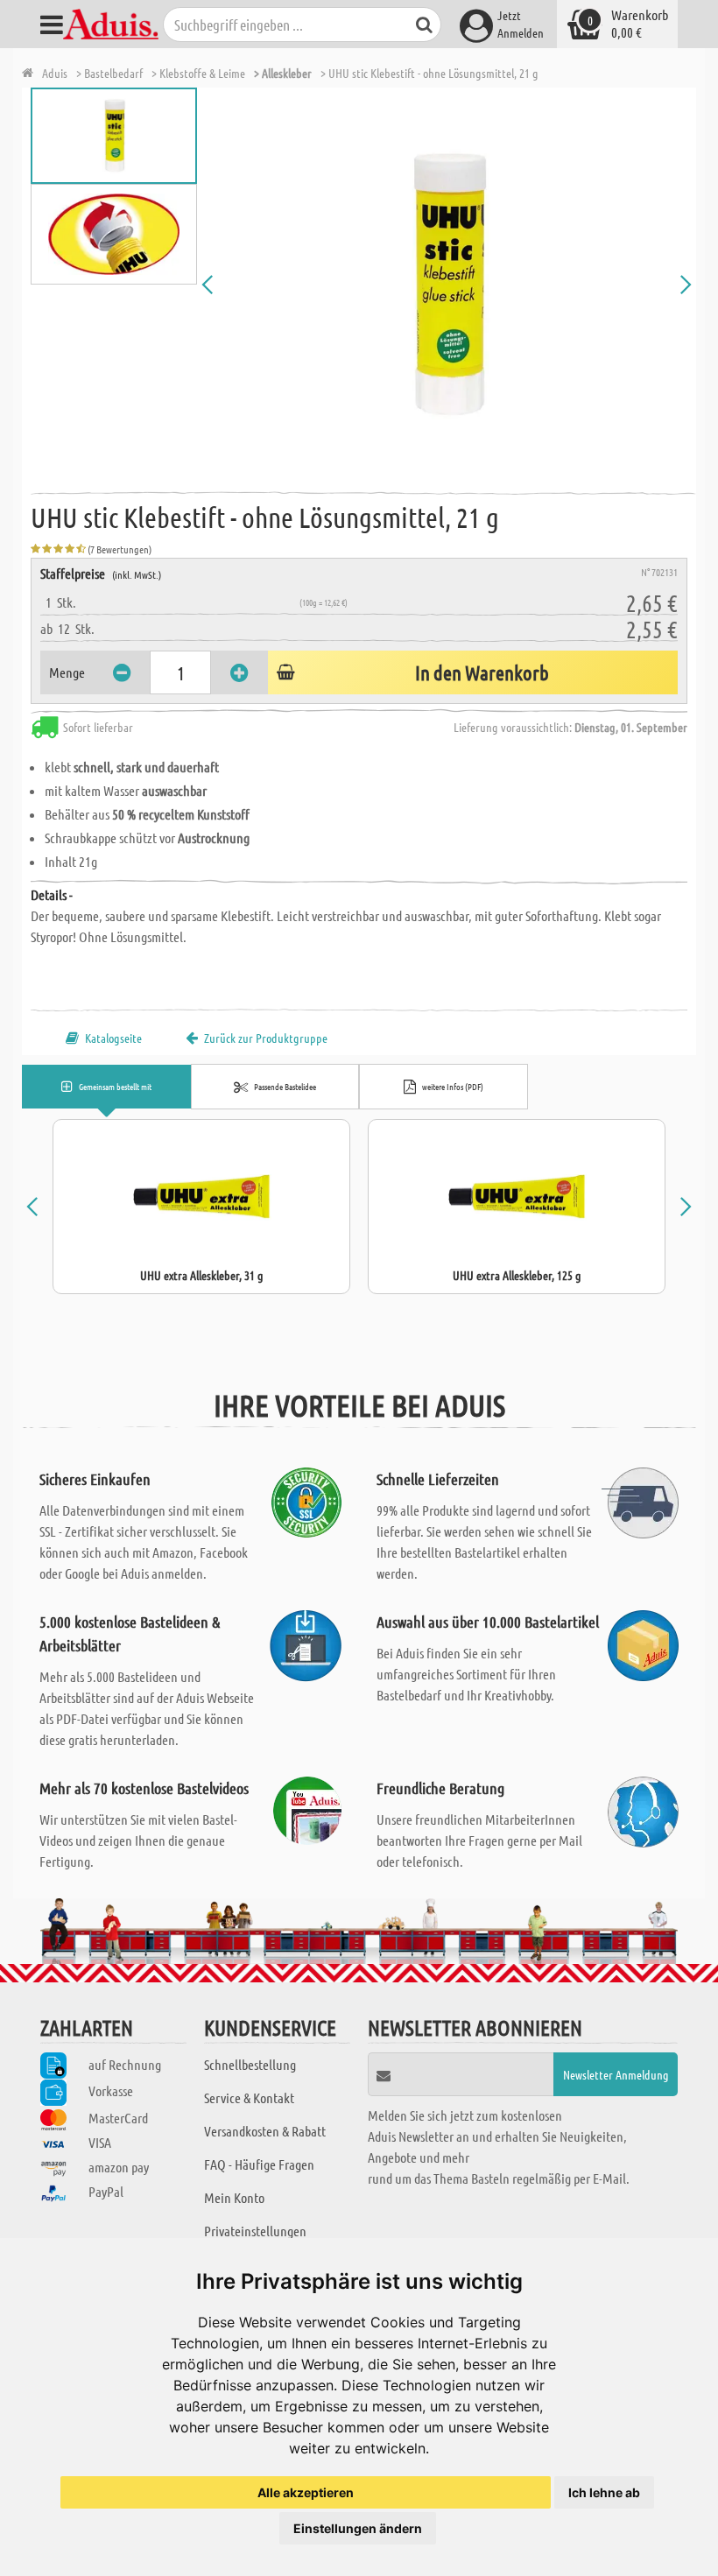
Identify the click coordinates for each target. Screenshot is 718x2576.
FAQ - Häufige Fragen (259, 2164)
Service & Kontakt (249, 2097)
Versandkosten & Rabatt (265, 2131)
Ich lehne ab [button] (604, 2492)
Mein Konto (234, 2197)
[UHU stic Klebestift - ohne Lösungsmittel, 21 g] (447, 285)
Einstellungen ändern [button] (358, 2528)
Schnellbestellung (250, 2064)
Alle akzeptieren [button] (306, 2492)
